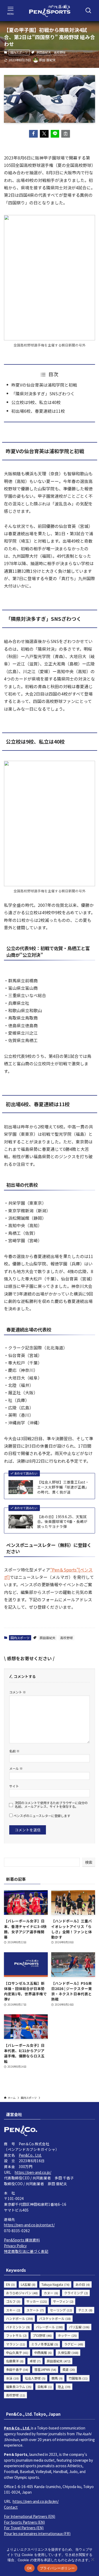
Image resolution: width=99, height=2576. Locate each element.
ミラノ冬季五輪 (45, 2344)
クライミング (76, 2293)
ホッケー (67, 2335)
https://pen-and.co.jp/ (33, 2172)
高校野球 (60, 52)
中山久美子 (17, 2352)
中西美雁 (43, 2352)
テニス (85, 2310)
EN (10, 2284)
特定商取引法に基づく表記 (26, 2251)
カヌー (51, 2293)
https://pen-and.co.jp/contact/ (29, 2225)
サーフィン (63, 2301)
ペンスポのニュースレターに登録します (41, 1816)
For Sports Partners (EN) (24, 2522)
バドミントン (18, 2327)
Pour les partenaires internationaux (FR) (37, 2533)
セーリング (61, 2310)
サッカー (37, 2301)
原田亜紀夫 (44, 52)
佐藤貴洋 (15, 2361)
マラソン (16, 2344)
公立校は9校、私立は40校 (36, 402)
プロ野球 (42, 2335)
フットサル (16, 2335)
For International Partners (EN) (30, 2516)
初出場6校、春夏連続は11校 (38, 411)
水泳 (12, 2378)
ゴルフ (13, 2301)
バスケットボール (55, 2318)
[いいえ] (92, 2559)
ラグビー (74, 2344)
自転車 (45, 2387)
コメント (18, 1692)
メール (16, 1768)
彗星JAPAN (45, 2369)
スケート (35, 2310)
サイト (14, 1786)
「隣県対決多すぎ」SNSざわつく (43, 394)
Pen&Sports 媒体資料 (22, 2240)
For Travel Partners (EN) (24, 2528)
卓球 (35, 2361)
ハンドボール (20, 2318)
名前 (14, 1751)
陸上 (64, 2387)
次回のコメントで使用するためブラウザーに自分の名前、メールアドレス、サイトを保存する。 (51, 1805)
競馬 (57, 2378)
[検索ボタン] (88, 11)
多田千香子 (17, 2369)
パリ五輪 (79, 2327)
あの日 (83, 2284)
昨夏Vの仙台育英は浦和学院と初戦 (44, 385)
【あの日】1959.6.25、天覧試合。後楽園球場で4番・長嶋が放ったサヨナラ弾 (62, 1522)
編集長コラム (19, 2387)
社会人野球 (35, 2378)
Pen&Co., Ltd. (30, 2155)
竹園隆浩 (78, 2378)
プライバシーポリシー (57, 2568)
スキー (13, 2310)
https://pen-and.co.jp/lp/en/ (36, 2501)
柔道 (69, 2369)
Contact (11, 2507)
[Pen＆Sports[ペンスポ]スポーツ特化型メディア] (50, 11)
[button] (33, 134)
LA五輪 (28, 2284)
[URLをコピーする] (66, 134)
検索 (89, 1862)
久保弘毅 (68, 2352)
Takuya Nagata (55, 2284)
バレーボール (49, 2327)
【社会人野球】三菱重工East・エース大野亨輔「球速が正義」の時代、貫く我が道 (63, 1487)
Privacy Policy (15, 2246)
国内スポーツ (19, 52)
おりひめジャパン (22, 2293)
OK (29, 2568)
